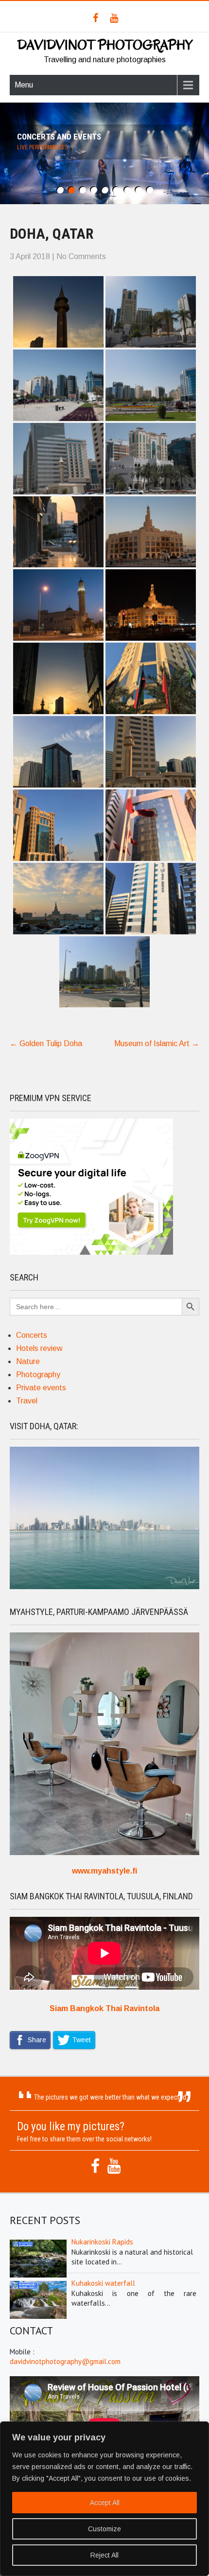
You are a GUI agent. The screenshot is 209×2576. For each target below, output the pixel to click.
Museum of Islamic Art (157, 1043)
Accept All (105, 2503)
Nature (28, 1361)
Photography (38, 1375)
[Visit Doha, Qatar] (104, 1586)
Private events (41, 1388)
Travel (27, 1401)
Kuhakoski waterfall (103, 2283)
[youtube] (114, 18)
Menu (24, 85)
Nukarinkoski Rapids (102, 2242)
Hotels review (39, 1348)
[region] (104, 2499)
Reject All (104, 2555)
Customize (104, 2529)
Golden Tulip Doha (46, 1043)
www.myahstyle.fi (104, 1871)
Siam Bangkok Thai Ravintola (104, 2008)
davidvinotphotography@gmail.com (65, 2361)
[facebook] (96, 18)
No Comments (81, 256)
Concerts (32, 1335)
